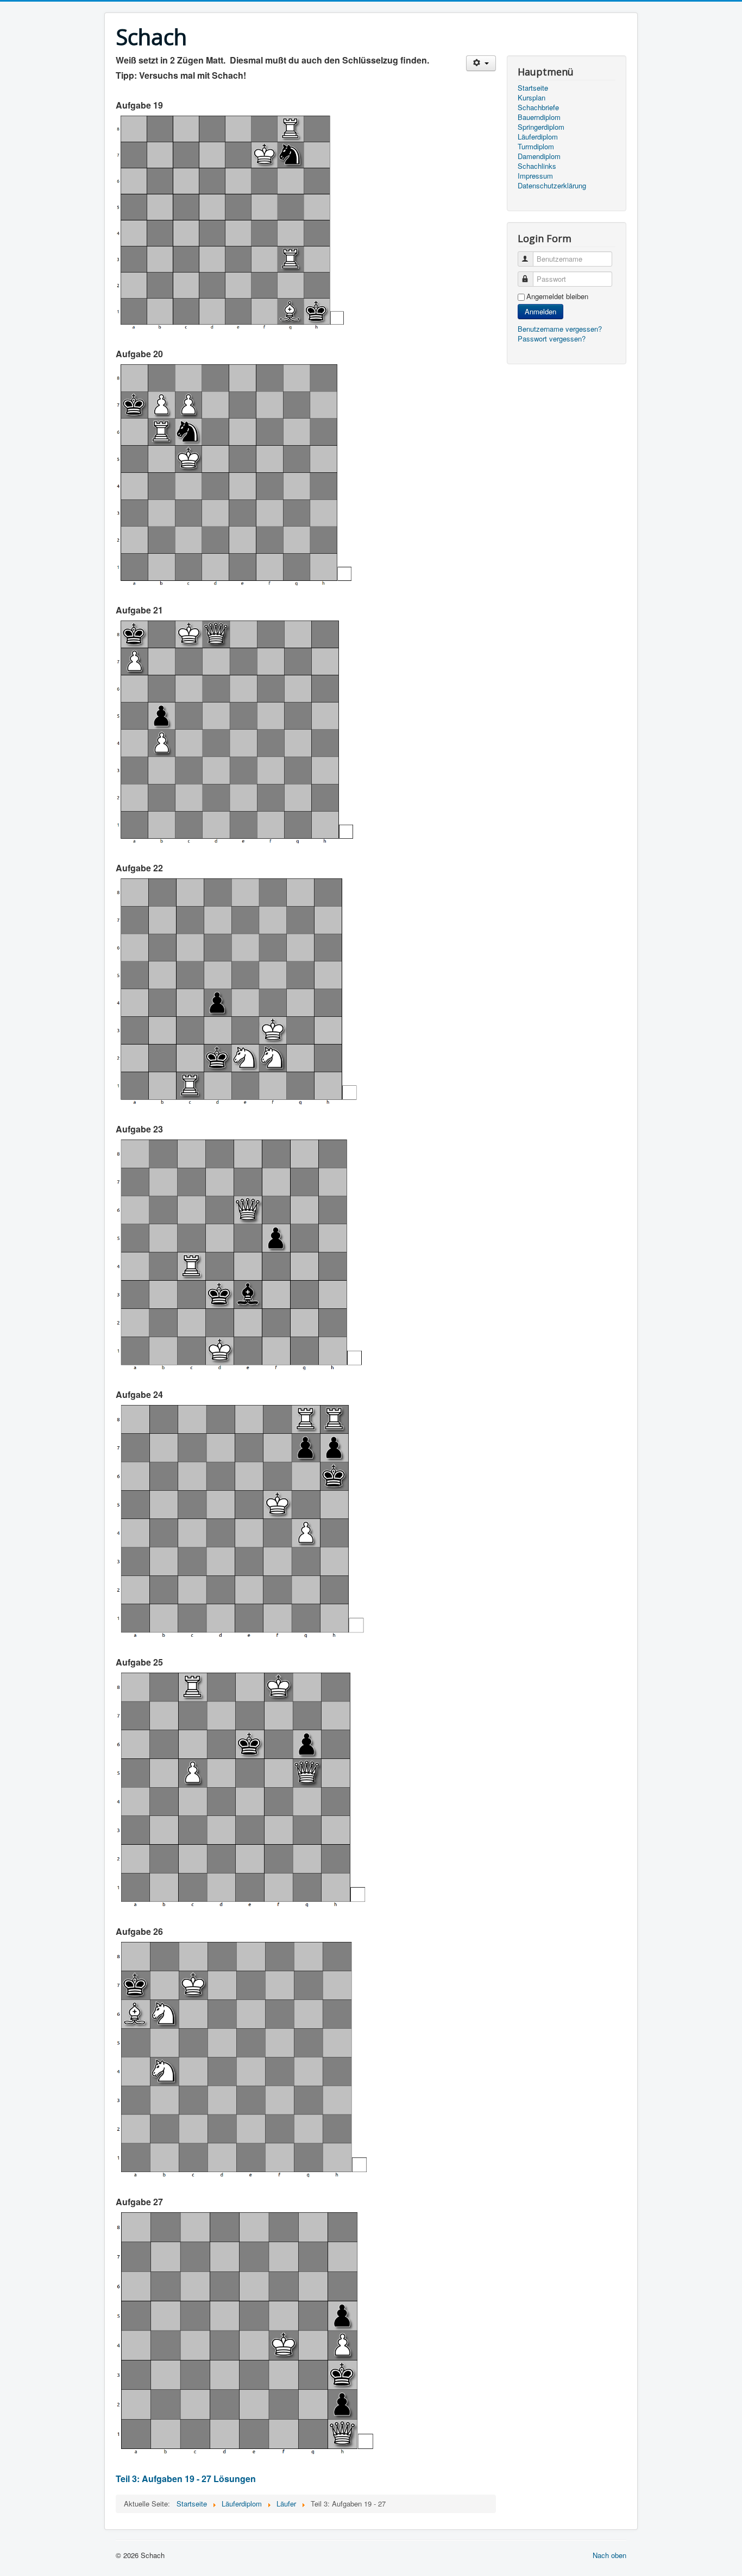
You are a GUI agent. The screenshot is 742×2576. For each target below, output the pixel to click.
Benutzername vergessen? (560, 329)
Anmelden (540, 311)
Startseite (533, 88)
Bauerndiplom (539, 117)
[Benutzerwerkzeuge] (481, 63)
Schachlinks (537, 166)
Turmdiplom (536, 147)
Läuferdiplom (538, 137)
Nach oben (609, 2555)
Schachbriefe (538, 107)
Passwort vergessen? (552, 338)
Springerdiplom (541, 127)
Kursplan (532, 98)
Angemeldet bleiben (557, 296)
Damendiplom (539, 156)
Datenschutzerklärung (552, 186)
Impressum (535, 176)
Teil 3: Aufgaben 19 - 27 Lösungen (186, 2479)
